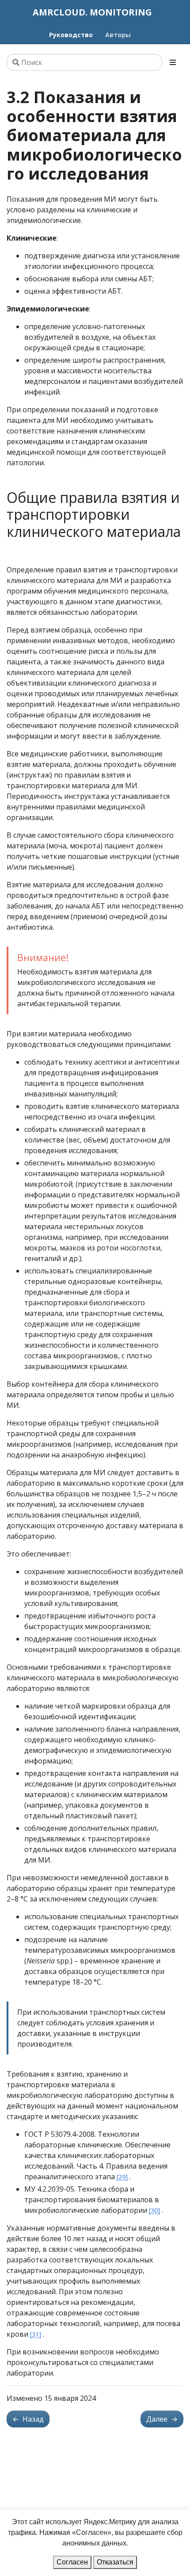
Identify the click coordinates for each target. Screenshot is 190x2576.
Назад (28, 2419)
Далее (162, 2419)
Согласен (72, 2562)
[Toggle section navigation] (173, 62)
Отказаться (115, 2562)
